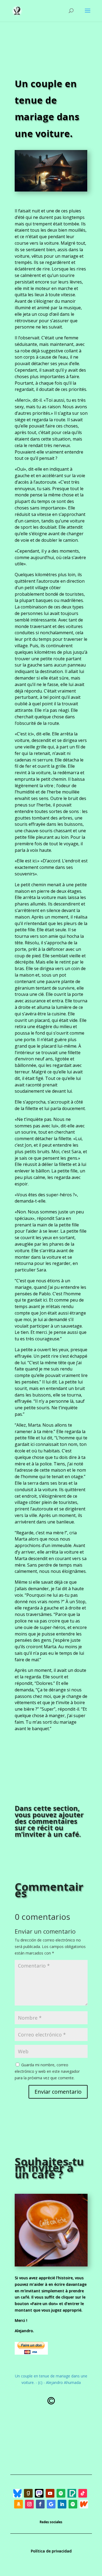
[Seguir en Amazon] (18, 2504)
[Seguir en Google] (51, 2504)
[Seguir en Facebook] (40, 2504)
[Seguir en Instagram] (29, 2504)
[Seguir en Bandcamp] (17, 2493)
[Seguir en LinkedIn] (62, 2504)
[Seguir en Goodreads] (28, 2493)
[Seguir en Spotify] (61, 2493)
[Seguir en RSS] (72, 2493)
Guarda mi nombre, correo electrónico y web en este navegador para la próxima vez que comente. (47, 2071)
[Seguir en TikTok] (83, 2493)
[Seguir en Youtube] (50, 2493)
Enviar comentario (58, 2092)
